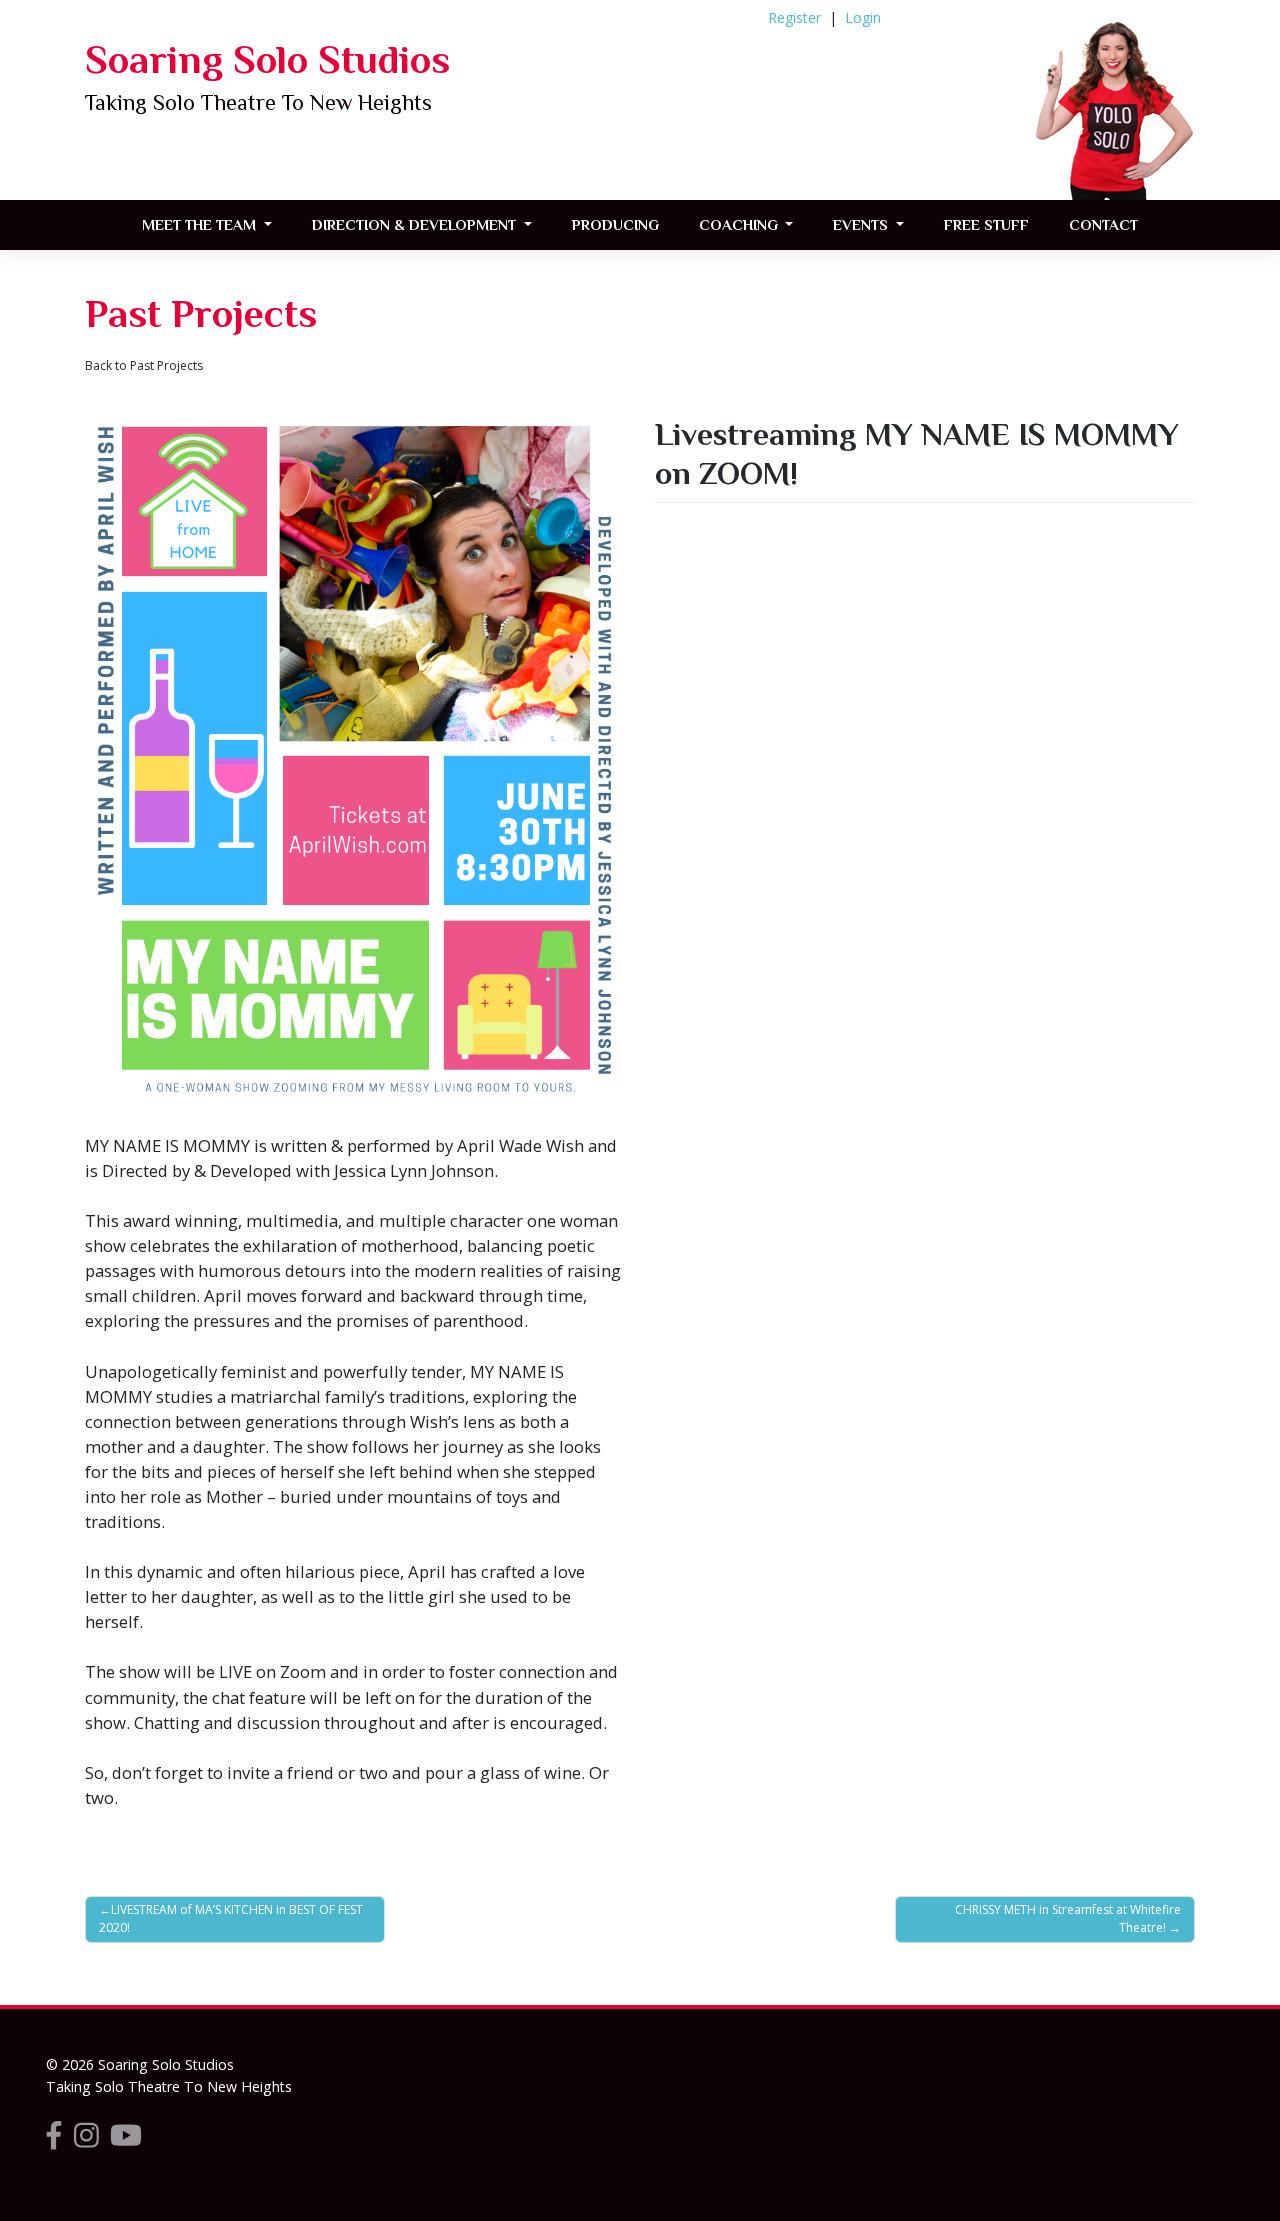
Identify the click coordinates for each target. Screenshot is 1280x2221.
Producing (615, 224)
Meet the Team (201, 224)
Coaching (740, 224)
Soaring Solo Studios (267, 59)
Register (794, 17)
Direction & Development (416, 224)
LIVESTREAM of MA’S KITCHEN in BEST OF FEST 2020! (231, 1918)
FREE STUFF (986, 224)
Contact (1103, 224)
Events (862, 224)
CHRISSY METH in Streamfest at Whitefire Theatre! (1068, 1918)
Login (863, 17)
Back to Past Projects (144, 365)
